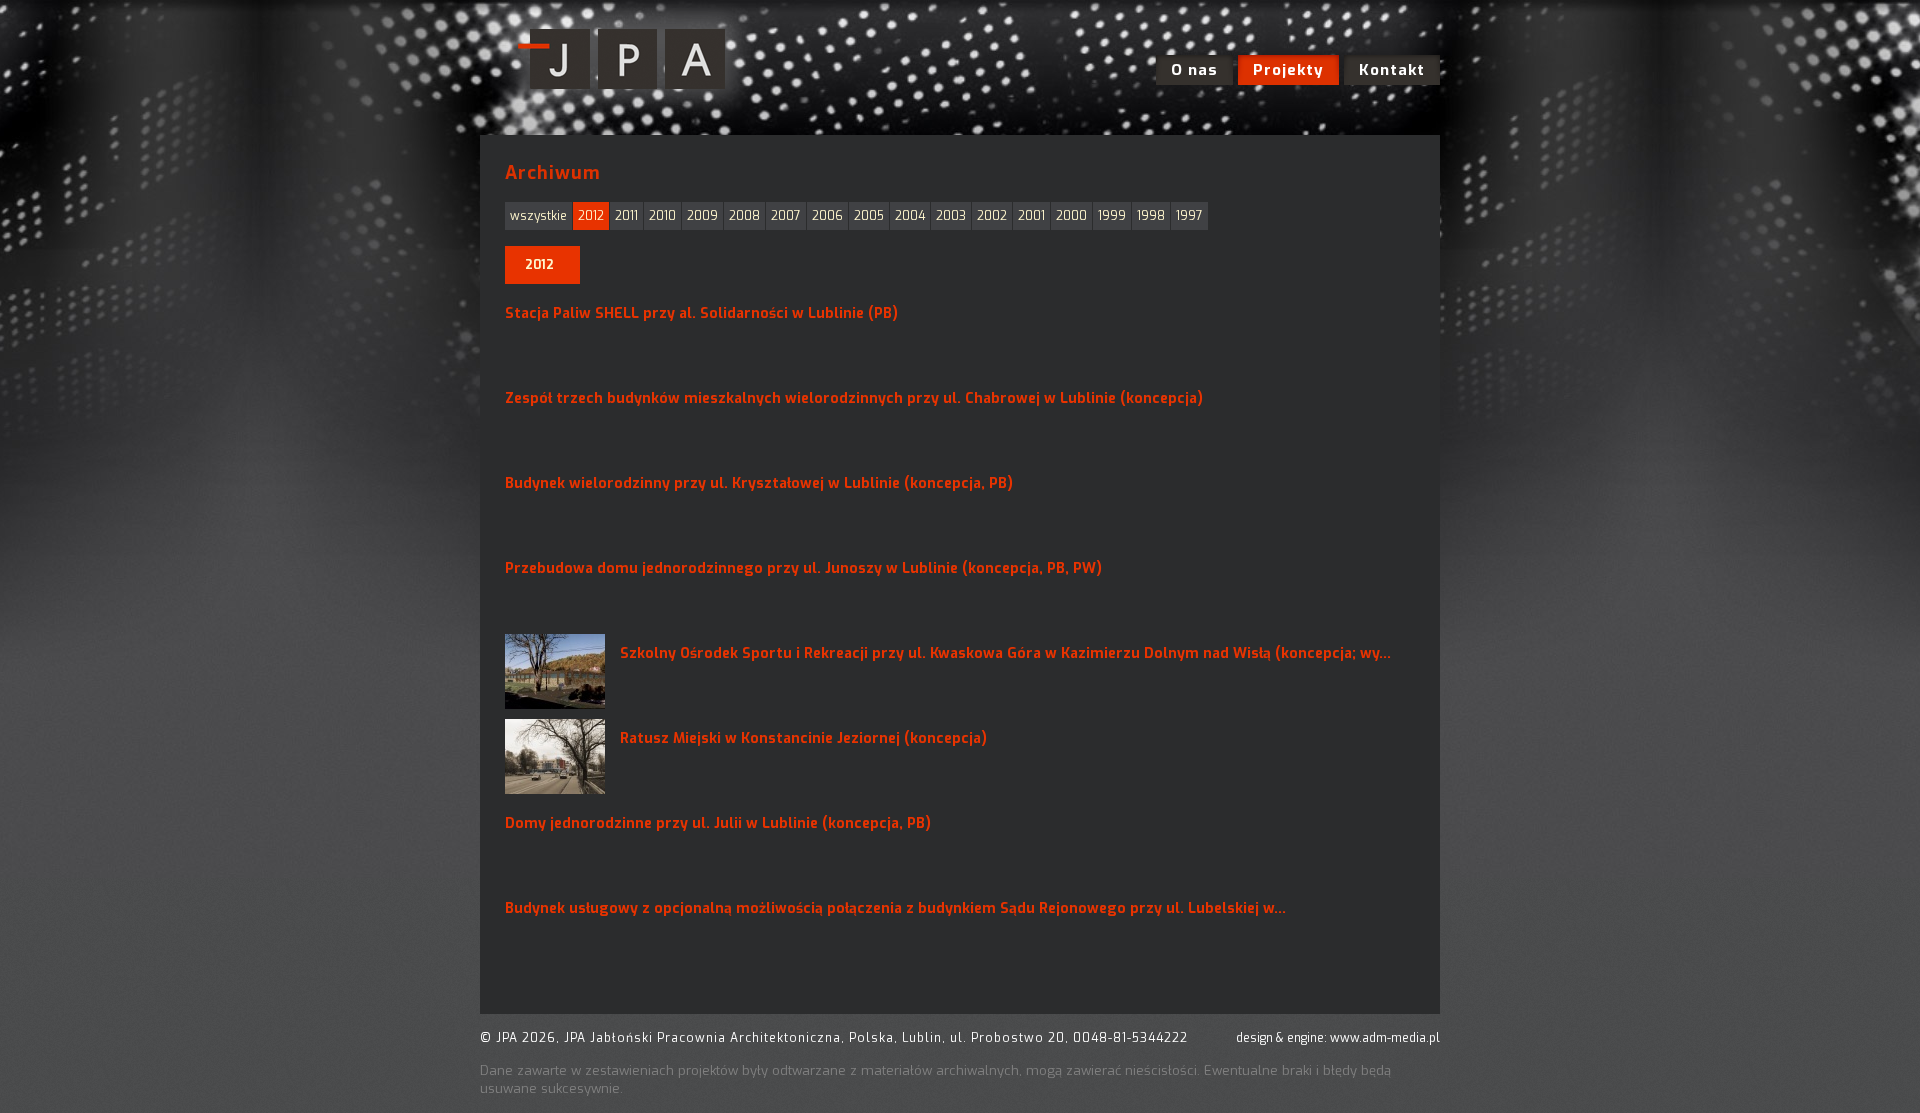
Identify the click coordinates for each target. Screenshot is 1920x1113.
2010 (662, 216)
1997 (1189, 216)
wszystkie (538, 216)
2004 (910, 216)
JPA (627, 60)
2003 (951, 216)
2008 (744, 216)
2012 (591, 216)
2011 (626, 216)
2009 (702, 216)
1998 (1151, 216)
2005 (869, 216)
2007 (786, 216)
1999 (1112, 216)
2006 (827, 216)
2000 (1071, 216)
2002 (992, 216)
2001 (1031, 216)
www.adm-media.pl (1385, 1038)
